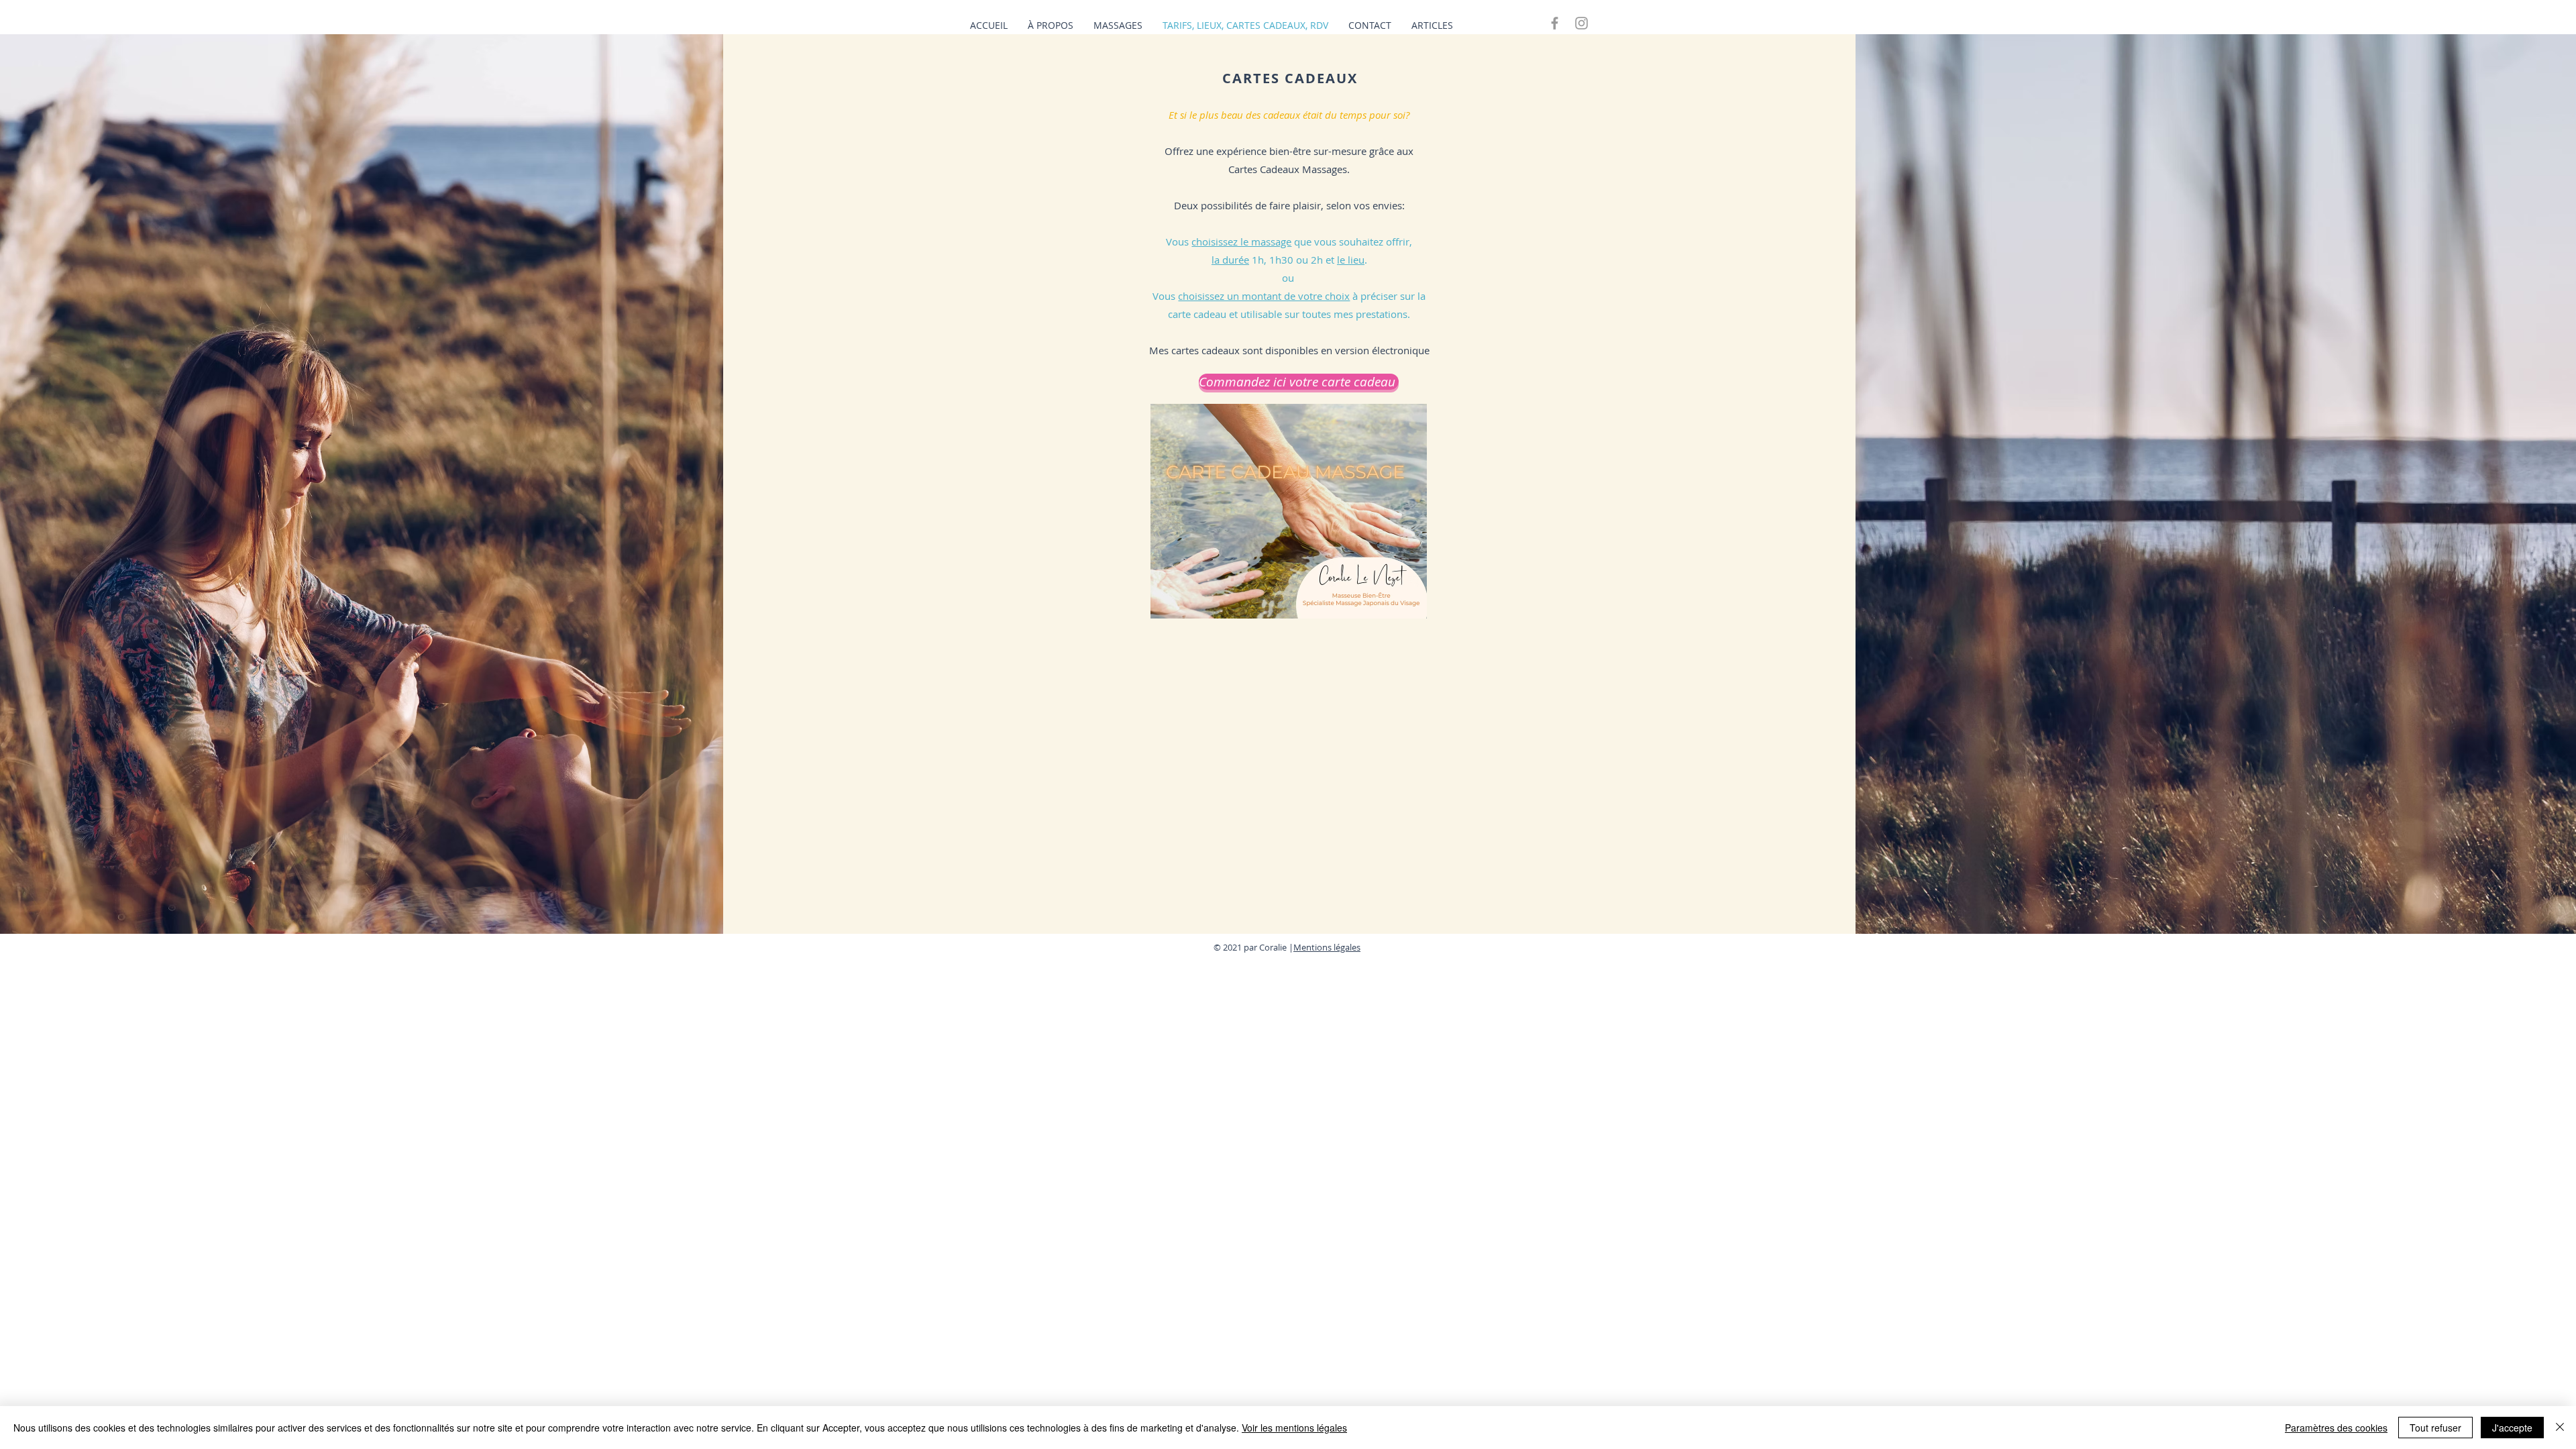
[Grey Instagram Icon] (1581, 23)
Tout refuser (2435, 1428)
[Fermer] (2560, 1428)
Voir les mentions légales (1294, 1428)
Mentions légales (1327, 947)
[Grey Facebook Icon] (1555, 23)
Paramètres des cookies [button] (2336, 1428)
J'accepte (2512, 1428)
